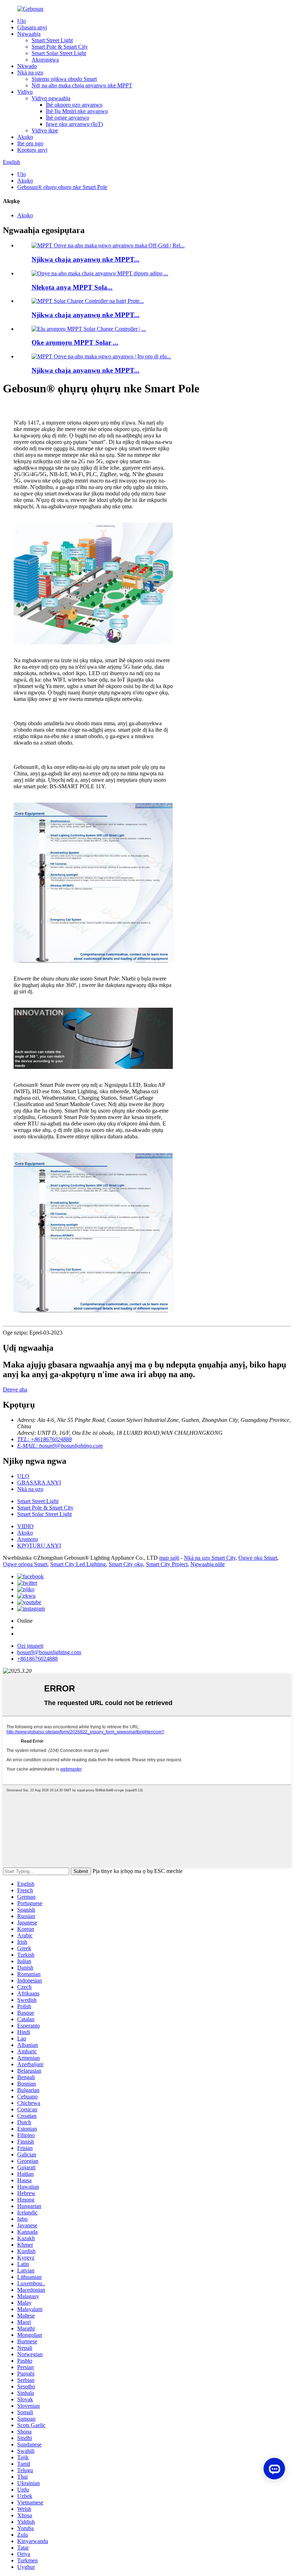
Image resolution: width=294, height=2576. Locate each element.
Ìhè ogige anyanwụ (68, 118)
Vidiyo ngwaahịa (51, 98)
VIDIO (25, 1526)
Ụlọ (22, 21)
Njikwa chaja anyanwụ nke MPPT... (86, 259)
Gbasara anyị (32, 27)
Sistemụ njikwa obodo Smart (64, 79)
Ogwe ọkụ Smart (258, 1558)
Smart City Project (167, 1564)
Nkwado (27, 66)
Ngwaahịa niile (208, 1564)
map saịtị (169, 1558)
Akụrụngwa (45, 60)
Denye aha (15, 1389)
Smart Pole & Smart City (60, 47)
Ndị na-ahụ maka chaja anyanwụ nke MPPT (82, 85)
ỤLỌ (23, 1476)
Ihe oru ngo (30, 143)
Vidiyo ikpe (45, 130)
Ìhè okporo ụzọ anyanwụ (74, 105)
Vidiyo (25, 92)
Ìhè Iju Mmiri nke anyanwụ (77, 111)
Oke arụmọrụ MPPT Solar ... (75, 342)
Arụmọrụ (28, 1539)
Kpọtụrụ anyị (32, 150)
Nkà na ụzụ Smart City (210, 1558)
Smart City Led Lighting (78, 1564)
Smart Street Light (52, 40)
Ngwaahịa (29, 34)
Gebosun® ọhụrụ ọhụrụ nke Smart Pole (62, 187)
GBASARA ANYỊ (39, 1483)
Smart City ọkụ (126, 1564)
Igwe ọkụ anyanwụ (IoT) (74, 124)
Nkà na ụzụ (30, 72)
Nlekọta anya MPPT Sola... (72, 287)
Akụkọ (25, 137)
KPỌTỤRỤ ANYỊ (39, 1546)
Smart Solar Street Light (59, 53)
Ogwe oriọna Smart (25, 1564)
